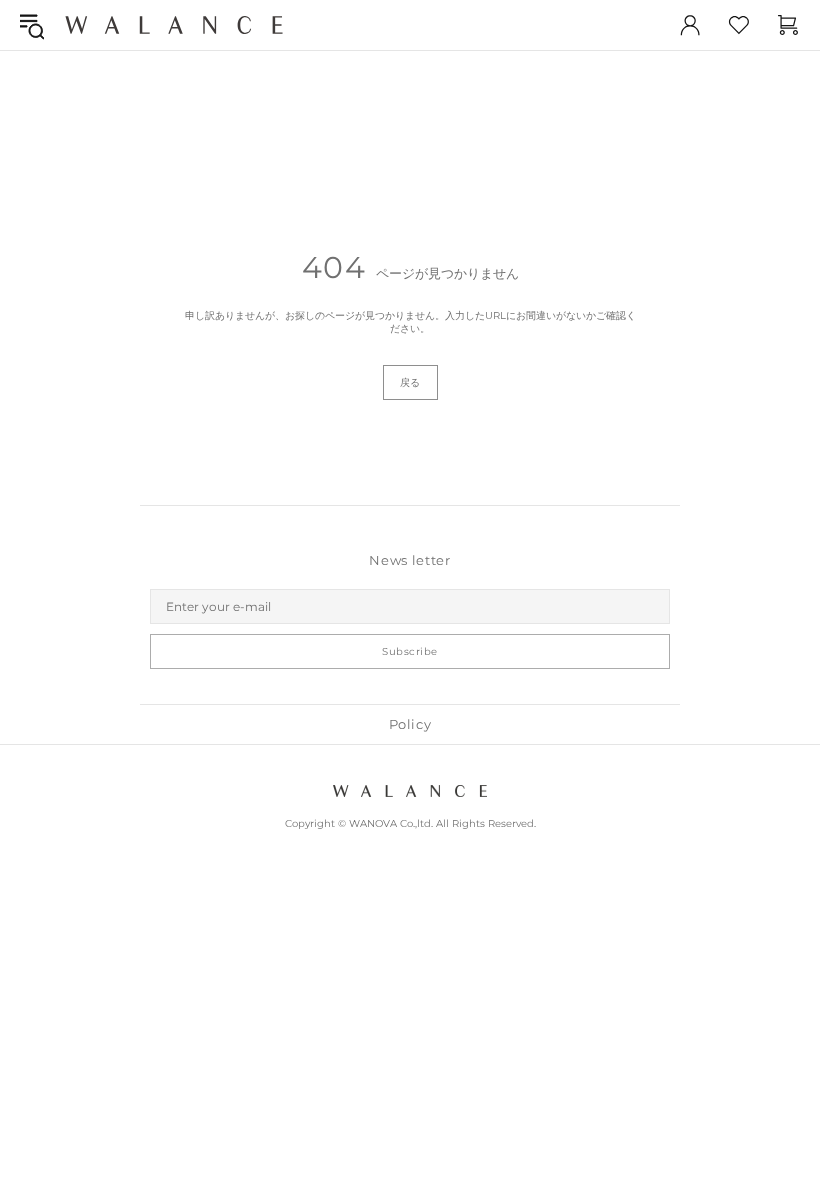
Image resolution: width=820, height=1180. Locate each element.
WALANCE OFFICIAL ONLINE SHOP (174, 24)
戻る (410, 382)
